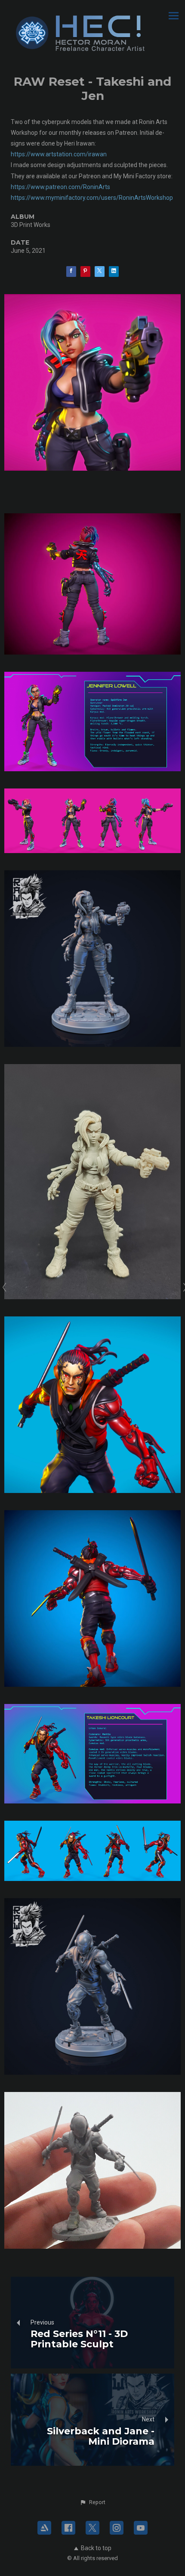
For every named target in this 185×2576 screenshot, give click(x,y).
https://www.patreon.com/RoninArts (60, 187)
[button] (92, 2502)
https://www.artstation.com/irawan (59, 154)
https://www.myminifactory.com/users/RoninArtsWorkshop (92, 198)
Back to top (96, 2548)
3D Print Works (31, 225)
